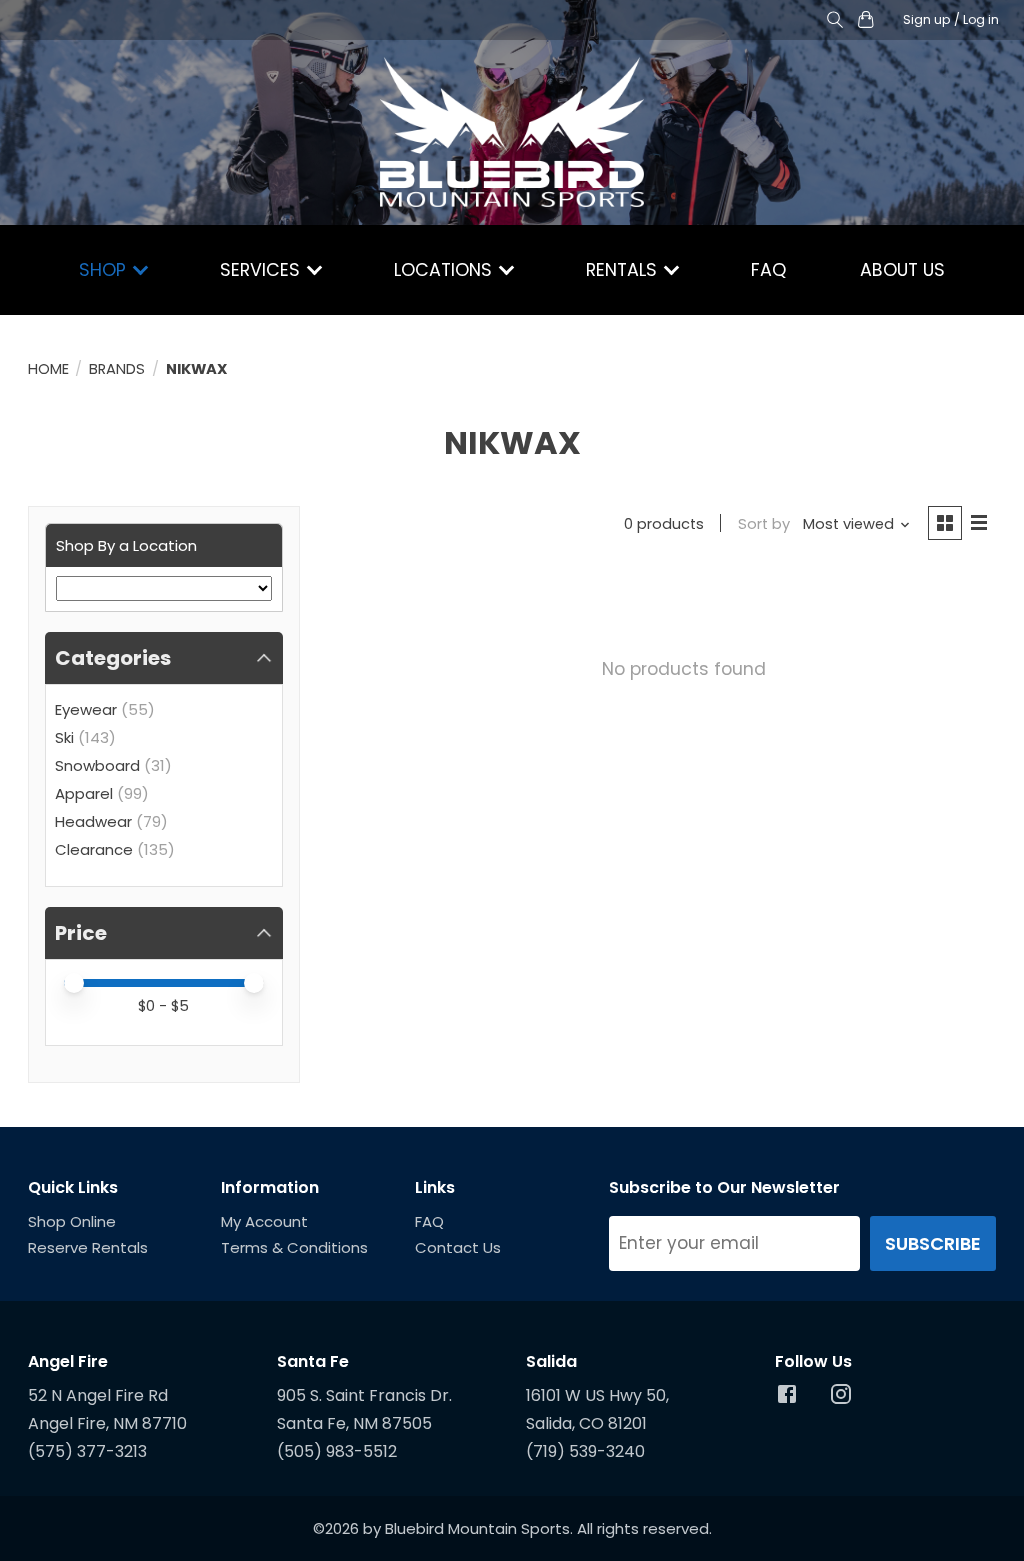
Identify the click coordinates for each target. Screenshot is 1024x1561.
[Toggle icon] (835, 20)
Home (48, 369)
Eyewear (86, 709)
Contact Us (458, 1247)
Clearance (94, 849)
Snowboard (97, 765)
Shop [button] (105, 270)
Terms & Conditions (294, 1247)
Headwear (93, 821)
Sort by (764, 524)
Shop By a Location (126, 545)
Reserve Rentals (88, 1247)
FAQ (768, 270)
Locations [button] (445, 270)
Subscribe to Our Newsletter (724, 1187)
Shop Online (72, 1221)
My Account (264, 1221)
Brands (117, 369)
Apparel (84, 793)
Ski (64, 737)
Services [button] (262, 270)
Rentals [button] (624, 270)
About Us (902, 270)
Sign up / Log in (951, 19)
